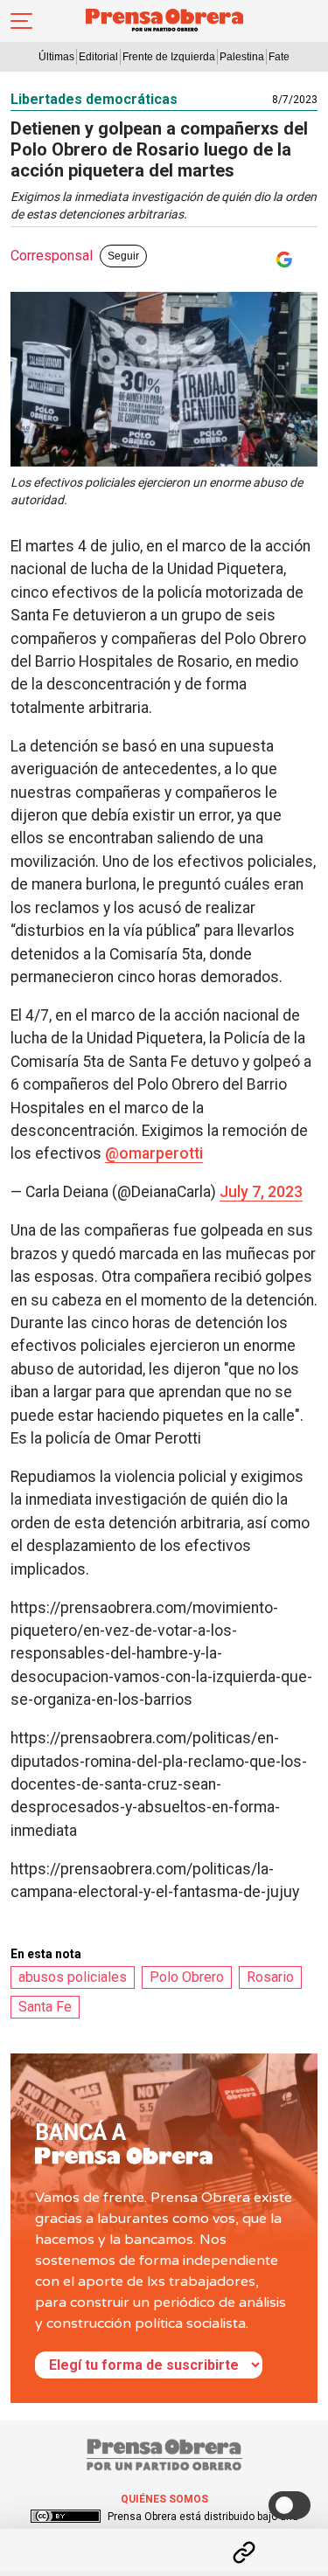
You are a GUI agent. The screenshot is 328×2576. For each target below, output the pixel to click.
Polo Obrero (187, 1977)
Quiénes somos (164, 2499)
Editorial (98, 57)
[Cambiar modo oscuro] (290, 2505)
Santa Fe (45, 2007)
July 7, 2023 (261, 1192)
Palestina (242, 57)
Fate (279, 57)
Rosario (270, 1977)
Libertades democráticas (94, 99)
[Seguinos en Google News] (281, 260)
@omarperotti (154, 1153)
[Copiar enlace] (244, 2552)
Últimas (56, 57)
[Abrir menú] (21, 21)
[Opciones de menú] (164, 2538)
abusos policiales (73, 1977)
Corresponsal (52, 256)
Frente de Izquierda (169, 57)
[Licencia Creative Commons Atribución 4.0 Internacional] (66, 2517)
